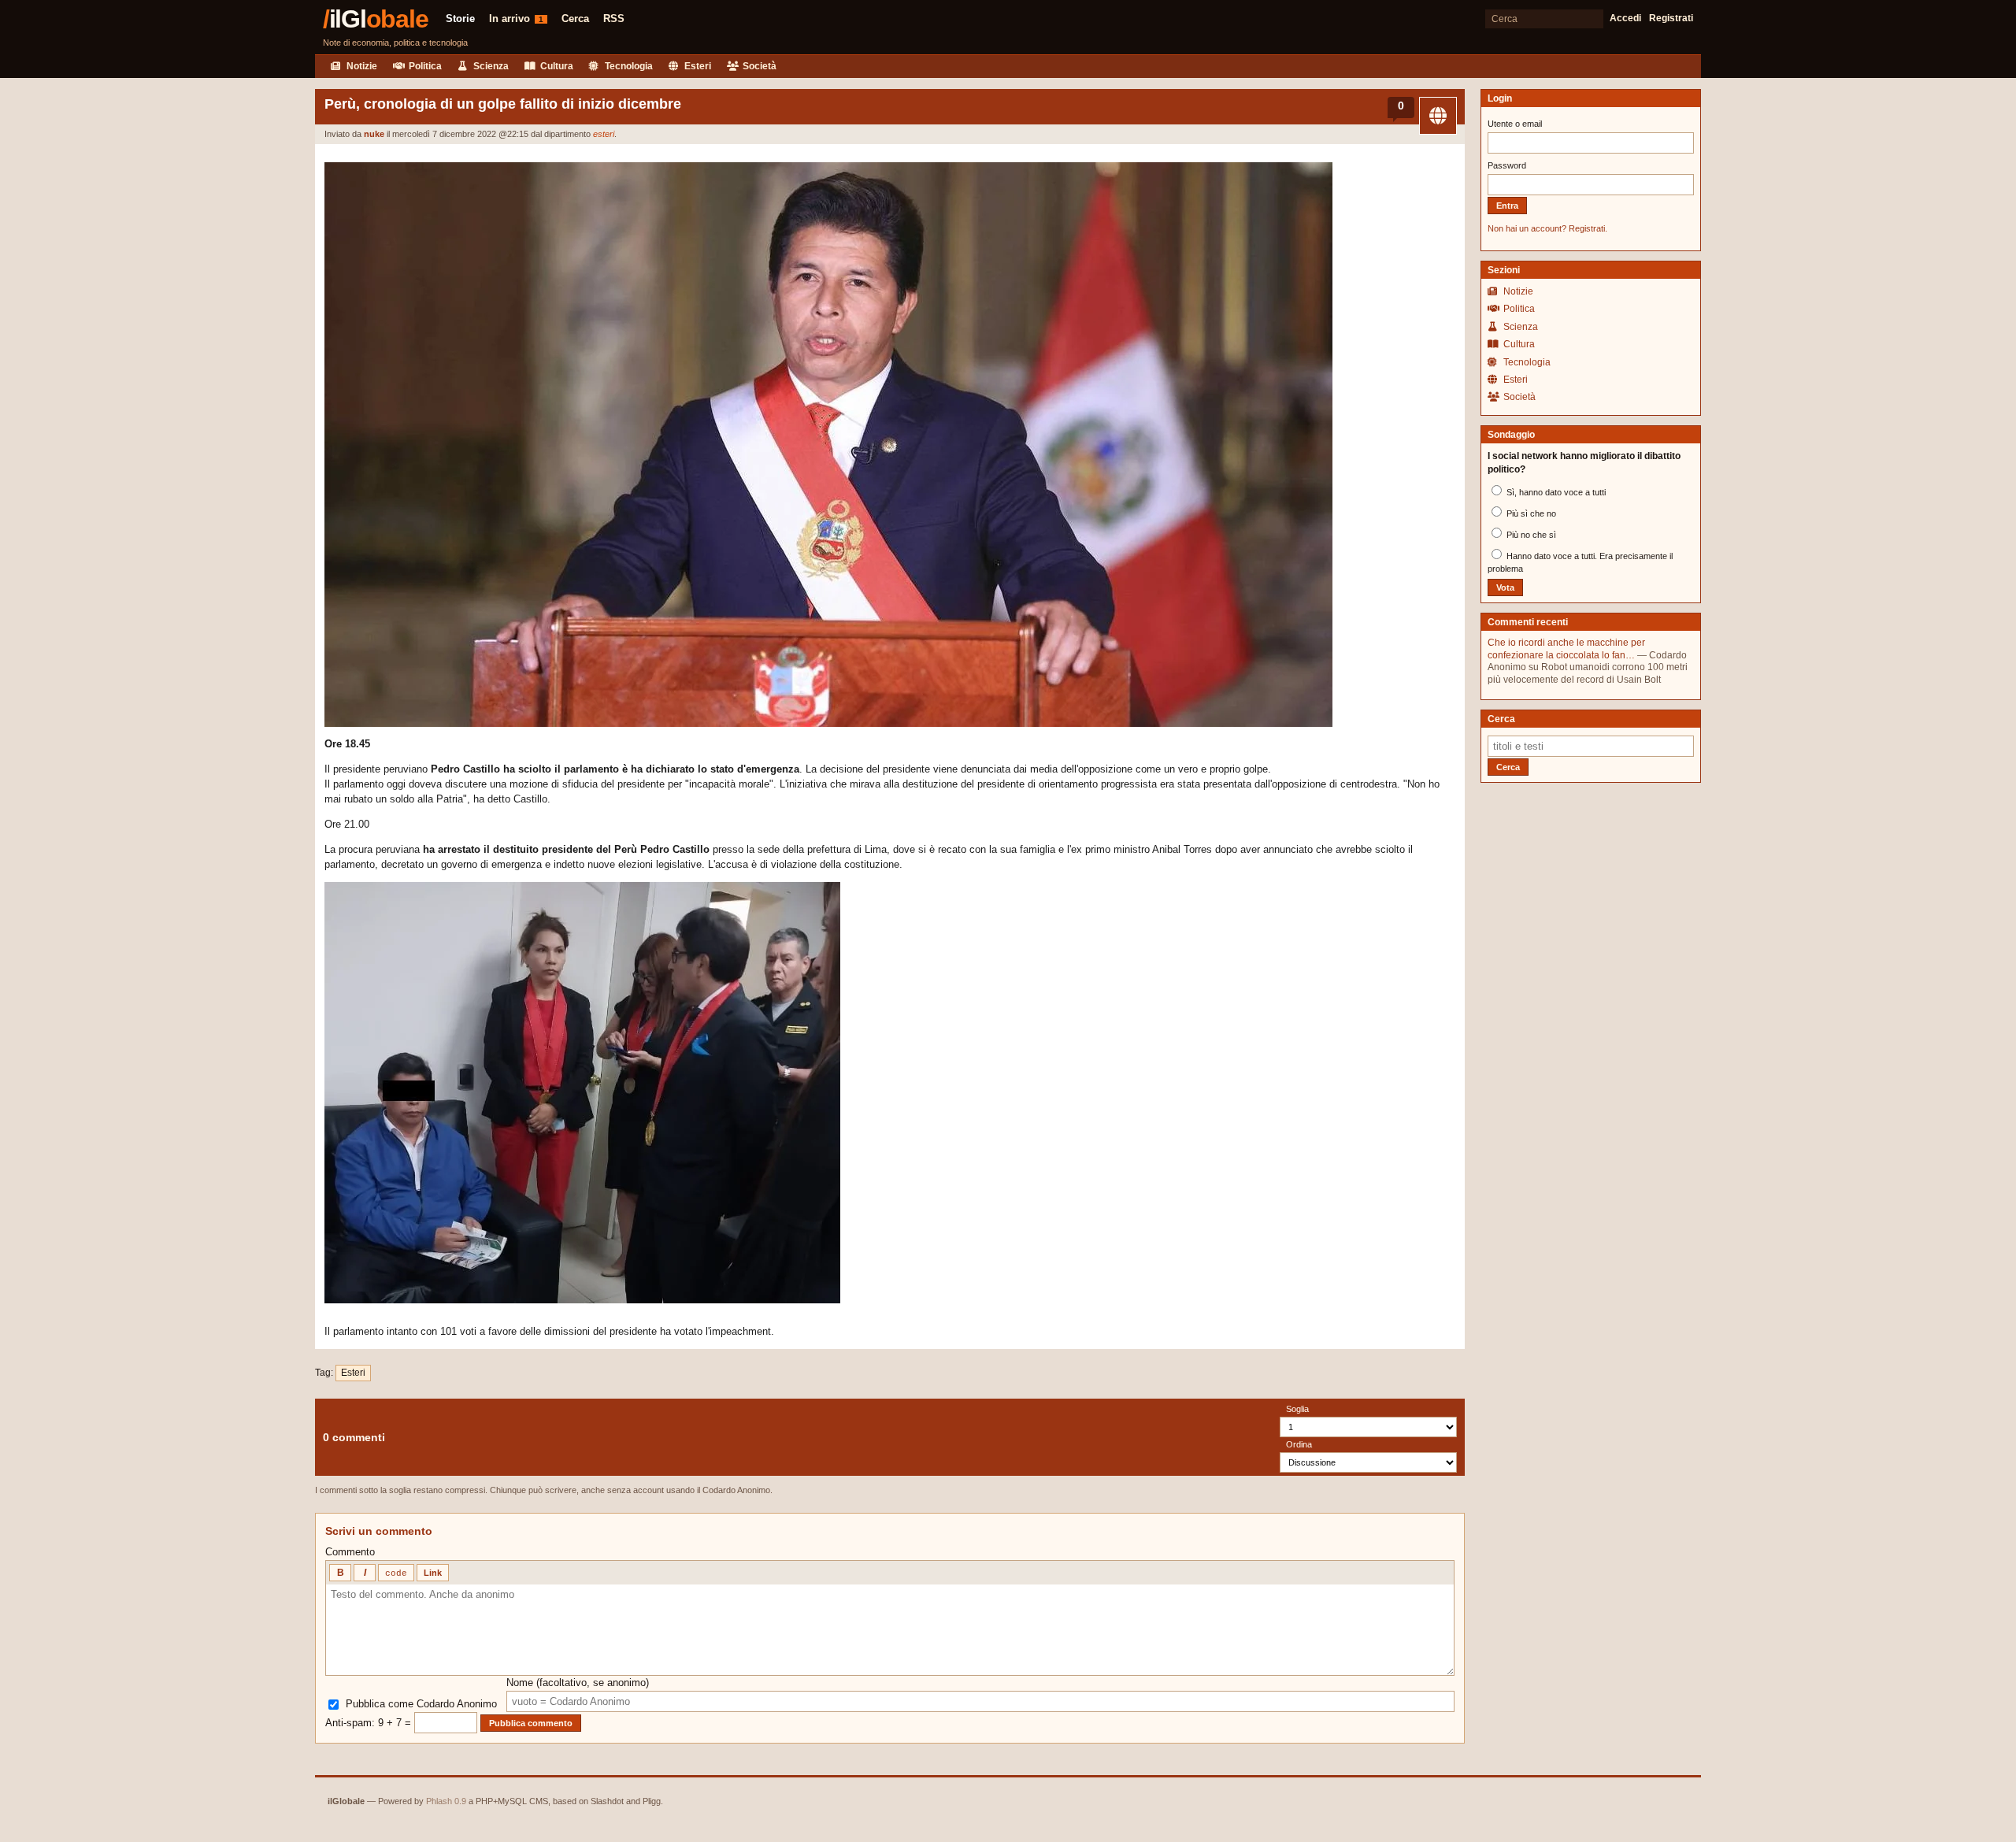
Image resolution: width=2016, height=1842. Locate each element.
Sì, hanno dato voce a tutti (1555, 492)
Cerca (575, 19)
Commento (350, 1552)
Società (758, 66)
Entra (1507, 206)
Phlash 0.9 (446, 1801)
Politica (424, 66)
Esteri (697, 66)
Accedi (1625, 18)
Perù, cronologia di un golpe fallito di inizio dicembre (503, 104)
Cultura (556, 66)
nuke (374, 134)
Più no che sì (1530, 535)
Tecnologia (628, 66)
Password (1507, 165)
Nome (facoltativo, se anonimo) (578, 1683)
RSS (614, 19)
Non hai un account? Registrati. (1547, 228)
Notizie (361, 66)
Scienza (490, 66)
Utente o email (1515, 124)
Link (433, 1573)
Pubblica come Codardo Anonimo (421, 1704)
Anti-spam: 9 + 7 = (370, 1723)
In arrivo (516, 19)
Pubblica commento (531, 1723)
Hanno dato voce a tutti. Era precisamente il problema (1580, 562)
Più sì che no (1530, 513)
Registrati (1671, 18)
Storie (460, 19)
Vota (1505, 587)
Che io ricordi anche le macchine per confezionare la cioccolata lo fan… (1566, 649)
